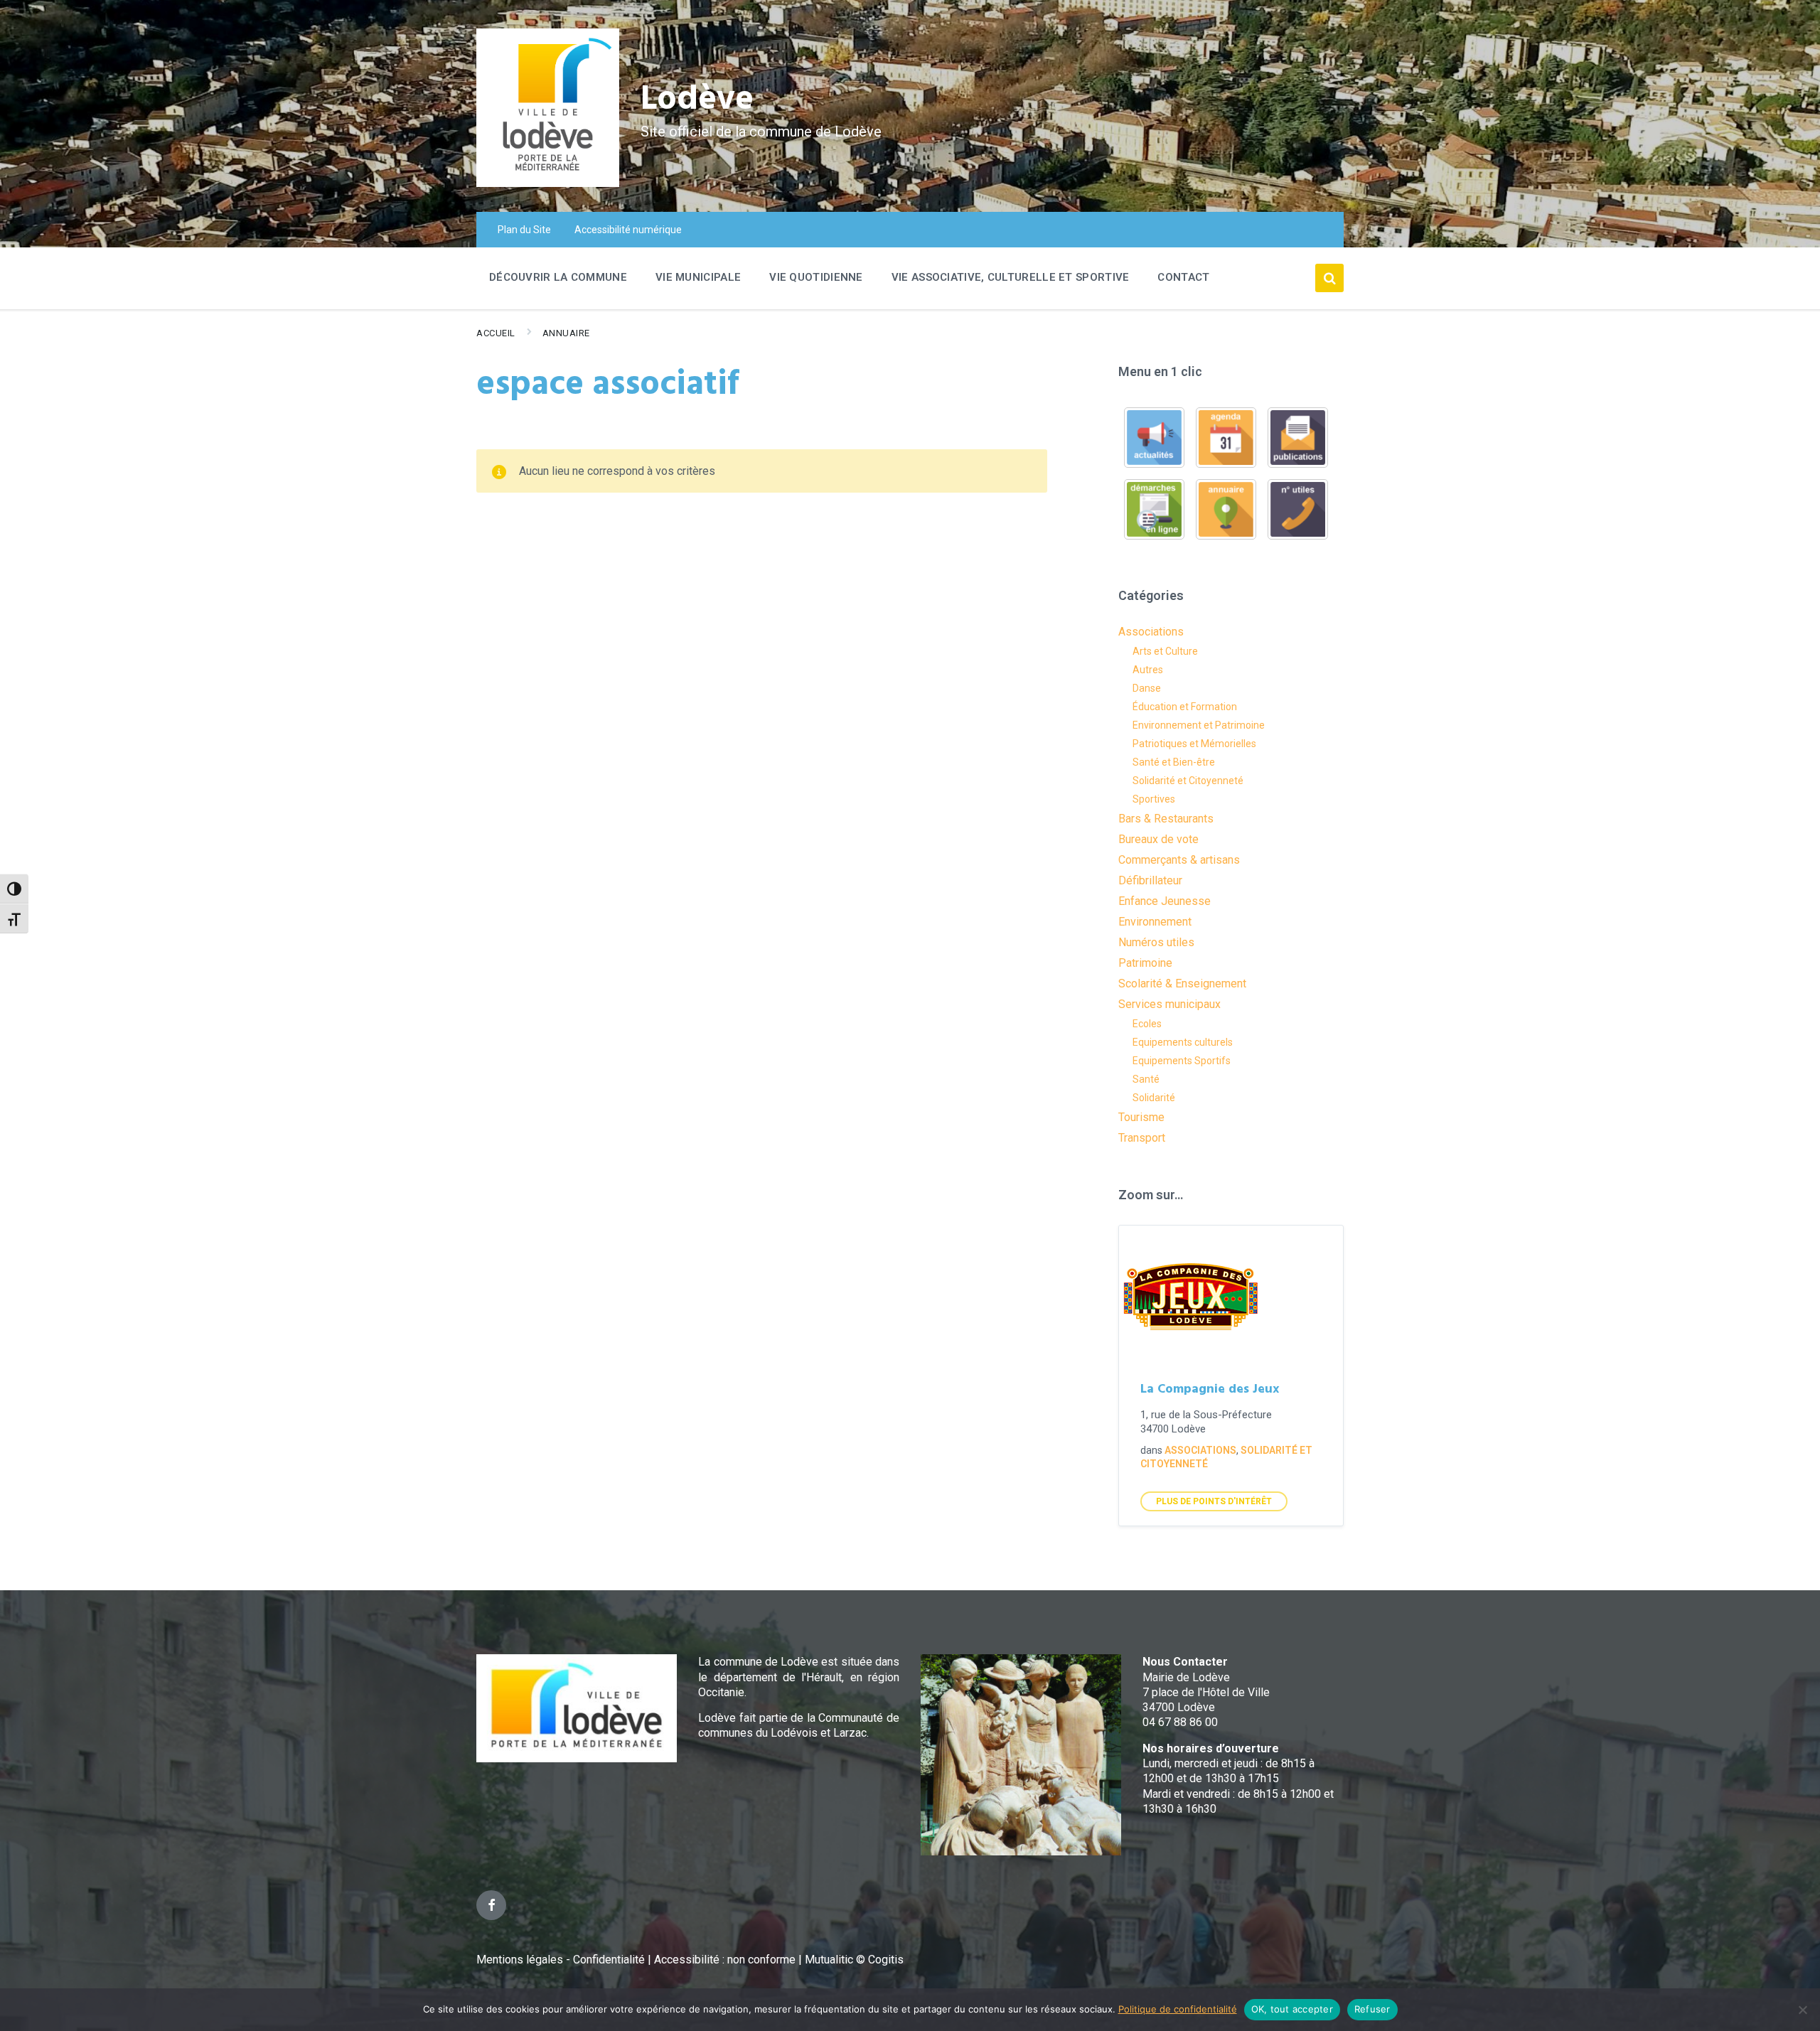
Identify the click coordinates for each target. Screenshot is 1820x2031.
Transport (1142, 1138)
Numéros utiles (1156, 942)
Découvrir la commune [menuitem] (558, 277)
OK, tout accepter (1292, 2009)
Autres (1148, 670)
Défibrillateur (1150, 880)
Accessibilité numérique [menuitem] (628, 230)
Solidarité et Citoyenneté (1188, 781)
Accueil (496, 333)
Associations (1151, 632)
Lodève (697, 100)
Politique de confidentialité (1178, 2009)
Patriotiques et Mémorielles (1194, 744)
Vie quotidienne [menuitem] (816, 277)
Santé (1146, 1079)
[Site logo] (548, 183)
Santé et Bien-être (1174, 762)
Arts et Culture (1165, 651)
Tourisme (1141, 1117)
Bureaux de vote (1158, 839)
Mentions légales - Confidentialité (561, 1960)
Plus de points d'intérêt (1214, 1501)
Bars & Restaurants (1166, 819)
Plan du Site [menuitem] (524, 230)
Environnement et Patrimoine (1199, 725)
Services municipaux (1169, 1004)
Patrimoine (1145, 963)
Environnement (1155, 922)
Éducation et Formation (1185, 707)
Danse (1147, 688)
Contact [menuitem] (1183, 277)
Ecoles (1147, 1024)
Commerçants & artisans (1179, 860)
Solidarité (1154, 1098)
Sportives (1154, 799)
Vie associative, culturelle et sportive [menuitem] (1011, 277)
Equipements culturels (1183, 1042)
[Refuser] (1802, 2010)
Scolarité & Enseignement (1182, 984)
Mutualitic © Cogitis (854, 1960)
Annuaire (566, 333)
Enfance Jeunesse (1165, 901)
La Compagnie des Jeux (1210, 1389)
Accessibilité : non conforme (726, 1960)
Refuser (1372, 2009)
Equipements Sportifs (1182, 1061)
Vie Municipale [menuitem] (698, 277)
